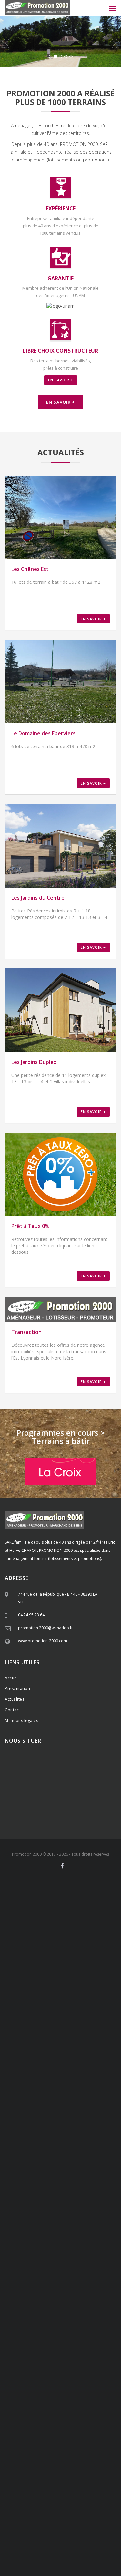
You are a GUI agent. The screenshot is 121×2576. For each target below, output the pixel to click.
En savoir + (61, 380)
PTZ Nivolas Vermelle (62, 2165)
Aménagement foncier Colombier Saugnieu (49, 1968)
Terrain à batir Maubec (83, 2364)
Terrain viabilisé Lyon (84, 2023)
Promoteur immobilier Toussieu (57, 2092)
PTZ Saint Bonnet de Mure (71, 2152)
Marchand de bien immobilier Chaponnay (54, 2276)
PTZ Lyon (47, 2183)
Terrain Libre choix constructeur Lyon (53, 2263)
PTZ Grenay (74, 2159)
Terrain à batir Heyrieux (74, 2356)
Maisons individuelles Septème (41, 2519)
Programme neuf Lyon (98, 2500)
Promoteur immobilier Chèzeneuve (49, 2113)
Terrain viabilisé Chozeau (44, 2012)
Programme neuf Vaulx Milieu (65, 2480)
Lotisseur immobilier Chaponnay (91, 2033)
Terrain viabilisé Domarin (72, 1997)
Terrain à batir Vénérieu (82, 2376)
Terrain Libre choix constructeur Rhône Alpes (58, 2185)
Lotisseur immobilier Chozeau (77, 2072)
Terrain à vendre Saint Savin (94, 2426)
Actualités (15, 1699)
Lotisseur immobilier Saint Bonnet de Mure (80, 2028)
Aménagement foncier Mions (39, 1911)
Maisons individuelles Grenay (79, 2521)
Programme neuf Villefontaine (46, 2467)
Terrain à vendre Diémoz (25, 2407)
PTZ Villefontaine (33, 2162)
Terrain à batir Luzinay (77, 2351)
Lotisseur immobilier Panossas (28, 2072)
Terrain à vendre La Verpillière (77, 2392)
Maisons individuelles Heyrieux (29, 2521)
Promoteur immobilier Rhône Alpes (51, 2087)
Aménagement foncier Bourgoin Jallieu (40, 1940)
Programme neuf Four (23, 2469)
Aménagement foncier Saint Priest (31, 1909)
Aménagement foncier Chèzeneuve (89, 1932)
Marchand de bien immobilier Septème (65, 2283)
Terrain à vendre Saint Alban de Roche (58, 2423)
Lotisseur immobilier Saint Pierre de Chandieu (60, 2032)
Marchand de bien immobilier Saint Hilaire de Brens (76, 2320)
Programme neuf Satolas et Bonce (51, 2493)
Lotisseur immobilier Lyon (57, 2085)
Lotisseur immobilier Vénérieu (92, 2066)
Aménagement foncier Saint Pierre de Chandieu (43, 1914)
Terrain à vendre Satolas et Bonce (91, 2436)
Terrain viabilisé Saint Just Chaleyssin (61, 1981)
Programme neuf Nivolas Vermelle (91, 2472)
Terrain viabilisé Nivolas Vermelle (91, 1994)
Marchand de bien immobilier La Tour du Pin (53, 2330)
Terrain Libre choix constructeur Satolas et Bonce (65, 2250)
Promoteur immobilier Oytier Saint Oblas (80, 2100)
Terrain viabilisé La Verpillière (36, 1971)
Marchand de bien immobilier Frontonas (50, 2317)
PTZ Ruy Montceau (94, 2165)
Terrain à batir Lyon (36, 2392)
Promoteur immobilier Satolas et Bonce (62, 2139)
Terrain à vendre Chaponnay (80, 2400)
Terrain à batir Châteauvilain (93, 2369)
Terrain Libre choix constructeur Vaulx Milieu (53, 2232)
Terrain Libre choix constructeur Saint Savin (82, 2234)
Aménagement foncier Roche (59, 1930)
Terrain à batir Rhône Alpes (42, 2343)
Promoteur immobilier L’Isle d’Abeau (33, 2126)
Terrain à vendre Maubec (97, 2415)
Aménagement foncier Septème (70, 1922)
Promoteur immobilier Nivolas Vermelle (49, 2116)
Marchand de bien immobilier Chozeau (52, 2325)
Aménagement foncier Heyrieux (55, 1924)
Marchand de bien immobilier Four (73, 2294)
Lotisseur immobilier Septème (28, 2041)
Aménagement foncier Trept (95, 1953)
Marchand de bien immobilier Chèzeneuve (83, 2296)
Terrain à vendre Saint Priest (58, 2395)
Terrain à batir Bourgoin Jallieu (44, 2369)
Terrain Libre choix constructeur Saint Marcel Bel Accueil (50, 2237)
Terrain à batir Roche (42, 2361)
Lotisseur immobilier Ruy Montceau (75, 2054)
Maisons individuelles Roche (29, 2526)
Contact (13, 1710)
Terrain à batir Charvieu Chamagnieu (72, 2382)
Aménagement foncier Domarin (91, 1937)
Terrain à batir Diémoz (37, 2356)
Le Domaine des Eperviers (43, 733)
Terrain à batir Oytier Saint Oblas (66, 2353)
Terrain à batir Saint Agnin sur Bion (60, 2387)
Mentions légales (21, 1721)
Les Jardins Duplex (34, 1062)
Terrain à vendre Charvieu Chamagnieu (35, 2436)
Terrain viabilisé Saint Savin (40, 2004)
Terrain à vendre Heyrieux (67, 2407)
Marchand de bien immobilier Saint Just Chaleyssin (60, 2280)
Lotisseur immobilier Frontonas (42, 2066)
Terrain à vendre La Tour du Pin (29, 2438)
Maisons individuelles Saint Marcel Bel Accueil (49, 2544)
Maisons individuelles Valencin (29, 2513)
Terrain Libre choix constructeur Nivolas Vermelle (44, 2221)
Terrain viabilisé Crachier (66, 1992)
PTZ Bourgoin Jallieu (36, 2167)
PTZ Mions (101, 2152)
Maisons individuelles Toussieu (80, 2508)
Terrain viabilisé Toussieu (47, 1976)
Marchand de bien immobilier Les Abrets (36, 2338)
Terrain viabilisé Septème (57, 1984)
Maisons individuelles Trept (57, 2550)
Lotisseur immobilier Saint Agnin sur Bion (48, 2079)
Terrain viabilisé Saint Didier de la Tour (41, 2017)
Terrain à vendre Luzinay (51, 2402)
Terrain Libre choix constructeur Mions (64, 2190)
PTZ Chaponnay (81, 2154)
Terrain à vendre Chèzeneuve (54, 2415)
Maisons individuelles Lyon (57, 2565)
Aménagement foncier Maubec (29, 1935)
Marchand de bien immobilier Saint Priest (37, 2268)
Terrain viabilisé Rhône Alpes (82, 1971)
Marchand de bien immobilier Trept (35, 2322)
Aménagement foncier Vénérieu (90, 1950)
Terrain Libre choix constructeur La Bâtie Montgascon (54, 2258)
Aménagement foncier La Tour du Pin (62, 1961)
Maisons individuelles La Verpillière (32, 2503)
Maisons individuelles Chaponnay (91, 2511)
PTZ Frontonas (43, 2172)
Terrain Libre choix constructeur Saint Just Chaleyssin (46, 2201)
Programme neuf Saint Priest (76, 2449)
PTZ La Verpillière (95, 2149)
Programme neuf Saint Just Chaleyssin (36, 2459)
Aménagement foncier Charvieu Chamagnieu (42, 1958)
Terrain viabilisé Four (23, 1992)
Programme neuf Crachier (65, 2469)
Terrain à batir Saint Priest (84, 2343)
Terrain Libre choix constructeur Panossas (65, 2245)
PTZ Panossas (32, 2175)
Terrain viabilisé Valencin (85, 1979)
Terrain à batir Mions (74, 2345)
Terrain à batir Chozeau (23, 2382)
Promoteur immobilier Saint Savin (89, 2126)
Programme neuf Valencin (48, 2457)
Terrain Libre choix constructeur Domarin (83, 2224)
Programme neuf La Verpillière (90, 2446)
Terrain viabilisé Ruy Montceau (28, 1997)
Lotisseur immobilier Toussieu (76, 2030)
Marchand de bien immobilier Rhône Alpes (81, 2265)
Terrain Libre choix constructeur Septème (86, 2203)
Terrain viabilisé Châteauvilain (55, 1999)
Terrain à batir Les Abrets (54, 2389)
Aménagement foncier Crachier (37, 1932)
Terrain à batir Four (76, 2361)
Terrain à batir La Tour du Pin (61, 2384)
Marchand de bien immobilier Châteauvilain (51, 2307)
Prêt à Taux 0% (30, 1226)
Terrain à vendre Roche (45, 2413)
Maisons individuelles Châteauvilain (87, 2537)
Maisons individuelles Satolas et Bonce (54, 2555)
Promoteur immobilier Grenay (59, 2105)
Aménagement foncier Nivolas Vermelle (85, 1935)
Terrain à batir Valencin (41, 2351)
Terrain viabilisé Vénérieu (83, 2007)
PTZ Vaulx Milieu (29, 2170)
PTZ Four (77, 2162)
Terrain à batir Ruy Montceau (66, 2366)
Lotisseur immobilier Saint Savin (30, 2064)
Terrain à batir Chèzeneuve (41, 2364)
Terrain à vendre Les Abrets (47, 2444)
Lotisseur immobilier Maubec (80, 2051)
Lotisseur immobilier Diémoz (77, 2041)
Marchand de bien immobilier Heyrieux (82, 2286)
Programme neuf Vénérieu (95, 2485)
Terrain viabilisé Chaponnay (43, 1979)
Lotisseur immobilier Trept (96, 2069)
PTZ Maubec (35, 2165)
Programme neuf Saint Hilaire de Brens (34, 2488)
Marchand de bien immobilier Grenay (33, 2289)
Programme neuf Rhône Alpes (28, 2449)
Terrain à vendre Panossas (51, 2433)
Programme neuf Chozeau (50, 2490)
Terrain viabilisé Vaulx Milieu (56, 2002)
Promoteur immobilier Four (57, 2110)
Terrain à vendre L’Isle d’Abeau (48, 2426)
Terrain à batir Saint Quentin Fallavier (53, 2358)
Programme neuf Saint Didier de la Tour (49, 2495)
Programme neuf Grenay (47, 2464)
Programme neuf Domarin (77, 2475)
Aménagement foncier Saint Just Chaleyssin (56, 1919)
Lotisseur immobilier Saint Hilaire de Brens (39, 2069)
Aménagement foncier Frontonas (32, 1950)
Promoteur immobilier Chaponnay (73, 2095)
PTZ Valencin (106, 2154)
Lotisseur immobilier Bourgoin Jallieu (70, 2056)
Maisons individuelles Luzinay (79, 2513)
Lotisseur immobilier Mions (27, 2030)
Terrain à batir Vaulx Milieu (81, 2371)
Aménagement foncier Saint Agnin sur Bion (84, 1963)
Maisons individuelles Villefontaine (90, 2524)
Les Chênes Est (30, 569)
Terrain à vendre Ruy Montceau (81, 2418)
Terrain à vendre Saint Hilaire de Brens (75, 2431)
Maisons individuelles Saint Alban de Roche (39, 2539)
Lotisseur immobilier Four (51, 2048)
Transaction (26, 1332)
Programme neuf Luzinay (95, 2457)
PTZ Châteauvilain (68, 2167)
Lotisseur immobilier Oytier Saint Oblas (86, 2038)
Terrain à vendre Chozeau (95, 2433)
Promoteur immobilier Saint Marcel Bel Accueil (42, 2128)
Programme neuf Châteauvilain (64, 2477)
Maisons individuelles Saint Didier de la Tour (67, 2557)
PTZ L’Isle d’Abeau (58, 2170)
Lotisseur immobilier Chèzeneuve (30, 2051)
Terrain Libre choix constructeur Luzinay (83, 2198)
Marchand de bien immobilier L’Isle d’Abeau (51, 2312)
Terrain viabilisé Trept (73, 2010)
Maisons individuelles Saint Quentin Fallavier (60, 2522)
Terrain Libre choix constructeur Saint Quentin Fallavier (60, 2210)
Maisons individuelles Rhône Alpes (89, 2503)
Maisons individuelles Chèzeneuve (72, 2529)
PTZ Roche (58, 2162)
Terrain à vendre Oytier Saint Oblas (49, 2405)
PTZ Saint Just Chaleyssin (48, 2157)
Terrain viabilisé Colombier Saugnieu (34, 2023)
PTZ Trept (12, 2175)
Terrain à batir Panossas (98, 2379)
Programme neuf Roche (96, 2467)
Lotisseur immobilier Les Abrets (58, 2082)
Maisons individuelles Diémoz (92, 2519)
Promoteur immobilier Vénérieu (46, 2131)
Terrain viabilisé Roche (99, 1989)
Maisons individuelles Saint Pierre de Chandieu (60, 2509)
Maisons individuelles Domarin (77, 2534)
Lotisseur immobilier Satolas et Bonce (87, 2074)
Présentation (17, 1689)
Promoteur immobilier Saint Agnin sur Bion (40, 2144)
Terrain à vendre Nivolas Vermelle (30, 2418)
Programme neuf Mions (70, 2451)
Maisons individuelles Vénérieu (46, 2547)
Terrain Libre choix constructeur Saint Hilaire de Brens (46, 2242)
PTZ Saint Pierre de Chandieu (43, 2154)
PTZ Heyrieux (52, 2159)
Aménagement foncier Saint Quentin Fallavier (55, 1927)
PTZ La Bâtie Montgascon (62, 2180)
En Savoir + (60, 402)
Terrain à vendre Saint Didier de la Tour (86, 2438)
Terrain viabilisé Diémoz (97, 1984)
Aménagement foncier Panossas (31, 1955)
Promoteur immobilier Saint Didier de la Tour (81, 2141)
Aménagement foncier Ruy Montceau (35, 1937)
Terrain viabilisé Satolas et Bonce (50, 2015)
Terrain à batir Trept (64, 2379)
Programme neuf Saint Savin (48, 2482)
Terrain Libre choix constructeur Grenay (52, 2209)
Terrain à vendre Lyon (42, 2446)
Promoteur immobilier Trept (57, 2134)
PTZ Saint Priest (37, 2152)
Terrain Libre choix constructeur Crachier (65, 2216)
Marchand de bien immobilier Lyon (63, 2340)
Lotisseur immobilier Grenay (60, 2043)
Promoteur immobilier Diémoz (76, 2103)
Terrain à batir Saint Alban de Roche (32, 2371)
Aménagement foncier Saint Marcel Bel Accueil (78, 1948)
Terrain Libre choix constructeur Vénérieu (84, 2240)
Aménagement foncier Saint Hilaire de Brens (39, 1953)
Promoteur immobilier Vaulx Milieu (88, 2123)
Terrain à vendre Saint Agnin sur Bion (38, 2441)
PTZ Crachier (97, 2162)
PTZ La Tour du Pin (47, 2178)
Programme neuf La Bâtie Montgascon (56, 2498)
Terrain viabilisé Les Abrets (96, 2020)
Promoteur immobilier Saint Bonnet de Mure (62, 2090)
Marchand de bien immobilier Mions (68, 2271)
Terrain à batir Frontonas (42, 2376)
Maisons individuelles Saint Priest (30, 2506)
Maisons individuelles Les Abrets (52, 2562)
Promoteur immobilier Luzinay (59, 2097)
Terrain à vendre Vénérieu (25, 2431)
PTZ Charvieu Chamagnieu (88, 2175)
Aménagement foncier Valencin (52, 1917)
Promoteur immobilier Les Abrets (57, 2147)
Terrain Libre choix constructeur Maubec (85, 2219)
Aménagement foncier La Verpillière (32, 1906)
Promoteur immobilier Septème (28, 2103)
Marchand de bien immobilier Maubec (36, 2299)
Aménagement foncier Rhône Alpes (89, 1906)
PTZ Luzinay (15, 2157)
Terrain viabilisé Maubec (44, 1994)
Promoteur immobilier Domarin (55, 2118)
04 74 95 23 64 (31, 1615)
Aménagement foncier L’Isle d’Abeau (66, 1945)
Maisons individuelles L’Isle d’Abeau (44, 2542)
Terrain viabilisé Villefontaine (57, 1989)
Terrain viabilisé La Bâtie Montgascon (47, 2020)
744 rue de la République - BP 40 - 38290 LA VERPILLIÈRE (58, 1598)
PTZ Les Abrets (96, 2180)
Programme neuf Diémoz (78, 2462)
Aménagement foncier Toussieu (91, 1911)
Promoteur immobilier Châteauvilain (66, 2121)
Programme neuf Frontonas (48, 2485)
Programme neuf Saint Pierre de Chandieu (54, 2454)
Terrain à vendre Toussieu (85, 2397)
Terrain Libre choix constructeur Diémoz (36, 2206)
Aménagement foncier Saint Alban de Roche (60, 1942)
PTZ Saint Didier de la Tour (87, 2178)
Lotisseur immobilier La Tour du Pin (32, 2077)
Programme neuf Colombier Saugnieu (47, 2500)
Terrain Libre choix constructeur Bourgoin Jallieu (44, 2227)
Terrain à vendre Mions (48, 2397)
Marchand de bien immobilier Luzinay (66, 2278)
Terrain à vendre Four (83, 2413)
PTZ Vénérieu (65, 2172)
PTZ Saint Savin (86, 2170)
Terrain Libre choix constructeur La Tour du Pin (60, 2251)
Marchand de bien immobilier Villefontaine (67, 2291)
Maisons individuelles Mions (35, 2508)
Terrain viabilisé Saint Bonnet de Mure (72, 1973)
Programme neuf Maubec (44, 2472)
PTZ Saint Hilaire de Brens (96, 2172)
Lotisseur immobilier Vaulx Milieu (32, 2061)
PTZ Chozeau (54, 2175)
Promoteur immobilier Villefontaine (71, 2108)
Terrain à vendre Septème (97, 2405)
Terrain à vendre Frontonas (95, 2428)
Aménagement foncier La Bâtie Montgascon (39, 1966)
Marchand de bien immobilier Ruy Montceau (65, 2302)
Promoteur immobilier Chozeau (43, 2136)
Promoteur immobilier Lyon (59, 2149)
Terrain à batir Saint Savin (54, 2374)
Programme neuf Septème (36, 2462)
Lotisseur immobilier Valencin (28, 2035)
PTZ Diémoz (29, 2159)
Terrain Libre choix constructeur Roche (56, 2214)
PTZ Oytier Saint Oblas (89, 2157)
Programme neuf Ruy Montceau (30, 2475)
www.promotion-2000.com (43, 1641)
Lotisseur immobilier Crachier (94, 2048)
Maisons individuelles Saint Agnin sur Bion (60, 2559)
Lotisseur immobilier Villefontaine (74, 2046)
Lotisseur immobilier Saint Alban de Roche (81, 2059)
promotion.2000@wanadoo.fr (45, 1628)
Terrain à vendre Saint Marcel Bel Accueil (38, 2428)
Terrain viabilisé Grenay (63, 1986)
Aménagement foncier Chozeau (89, 1955)
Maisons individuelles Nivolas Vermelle (71, 2531)
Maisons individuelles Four (78, 2526)
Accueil (12, 1678)
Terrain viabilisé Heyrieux (24, 1986)
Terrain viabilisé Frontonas (39, 2007)
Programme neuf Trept (82, 2488)
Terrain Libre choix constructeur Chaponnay (61, 2196)
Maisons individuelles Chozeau (43, 2552)
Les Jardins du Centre (38, 898)
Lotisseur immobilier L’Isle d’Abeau (89, 2061)
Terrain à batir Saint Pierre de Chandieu (55, 2348)
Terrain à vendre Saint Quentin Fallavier (52, 2410)
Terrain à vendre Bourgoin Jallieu (62, 2420)
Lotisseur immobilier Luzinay (77, 2035)
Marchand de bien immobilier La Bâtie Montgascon (74, 2335)
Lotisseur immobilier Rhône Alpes (74, 2025)
